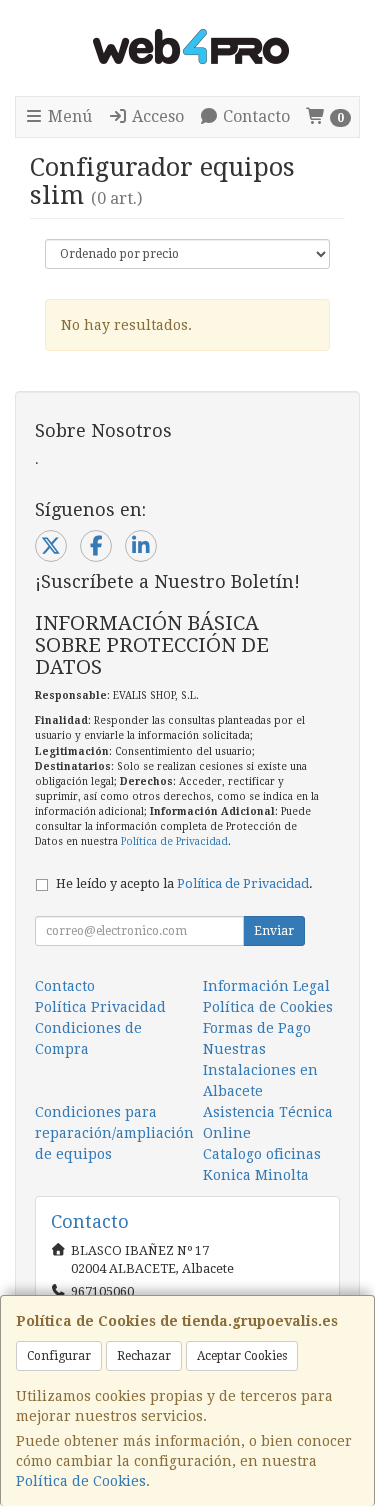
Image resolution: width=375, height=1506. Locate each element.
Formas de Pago (257, 1028)
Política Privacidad (100, 1007)
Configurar (59, 1356)
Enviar (274, 931)
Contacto (254, 116)
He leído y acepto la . (184, 883)
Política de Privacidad (174, 841)
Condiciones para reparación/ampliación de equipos (114, 1133)
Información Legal (266, 986)
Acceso (156, 116)
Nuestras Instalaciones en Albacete (260, 1070)
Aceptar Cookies (242, 1356)
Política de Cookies (81, 1481)
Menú (68, 116)
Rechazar (144, 1356)
